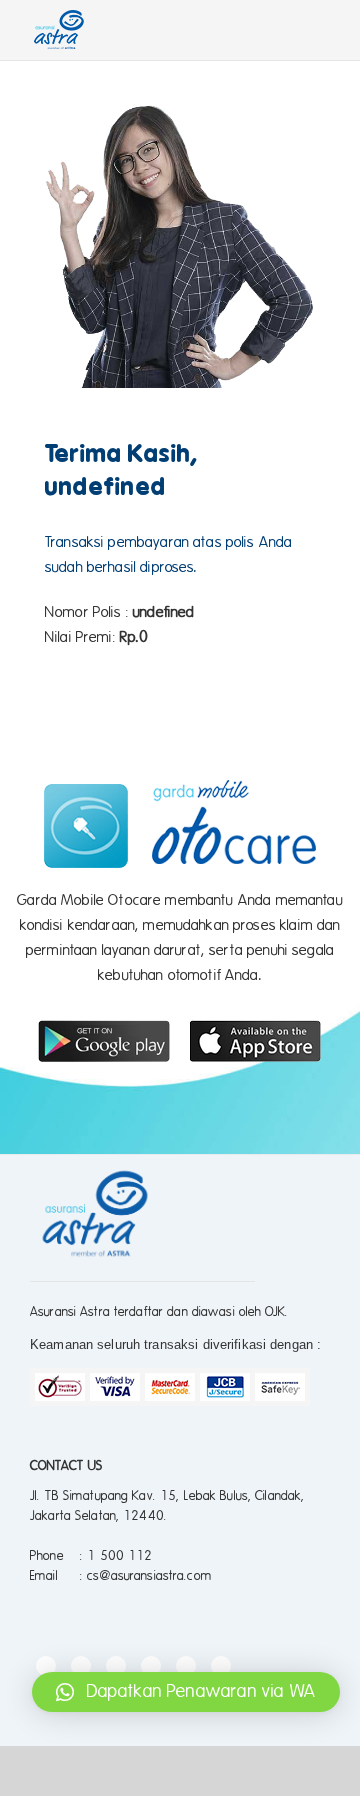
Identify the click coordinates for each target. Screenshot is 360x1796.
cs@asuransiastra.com (149, 1576)
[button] (186, 1692)
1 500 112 (119, 1556)
